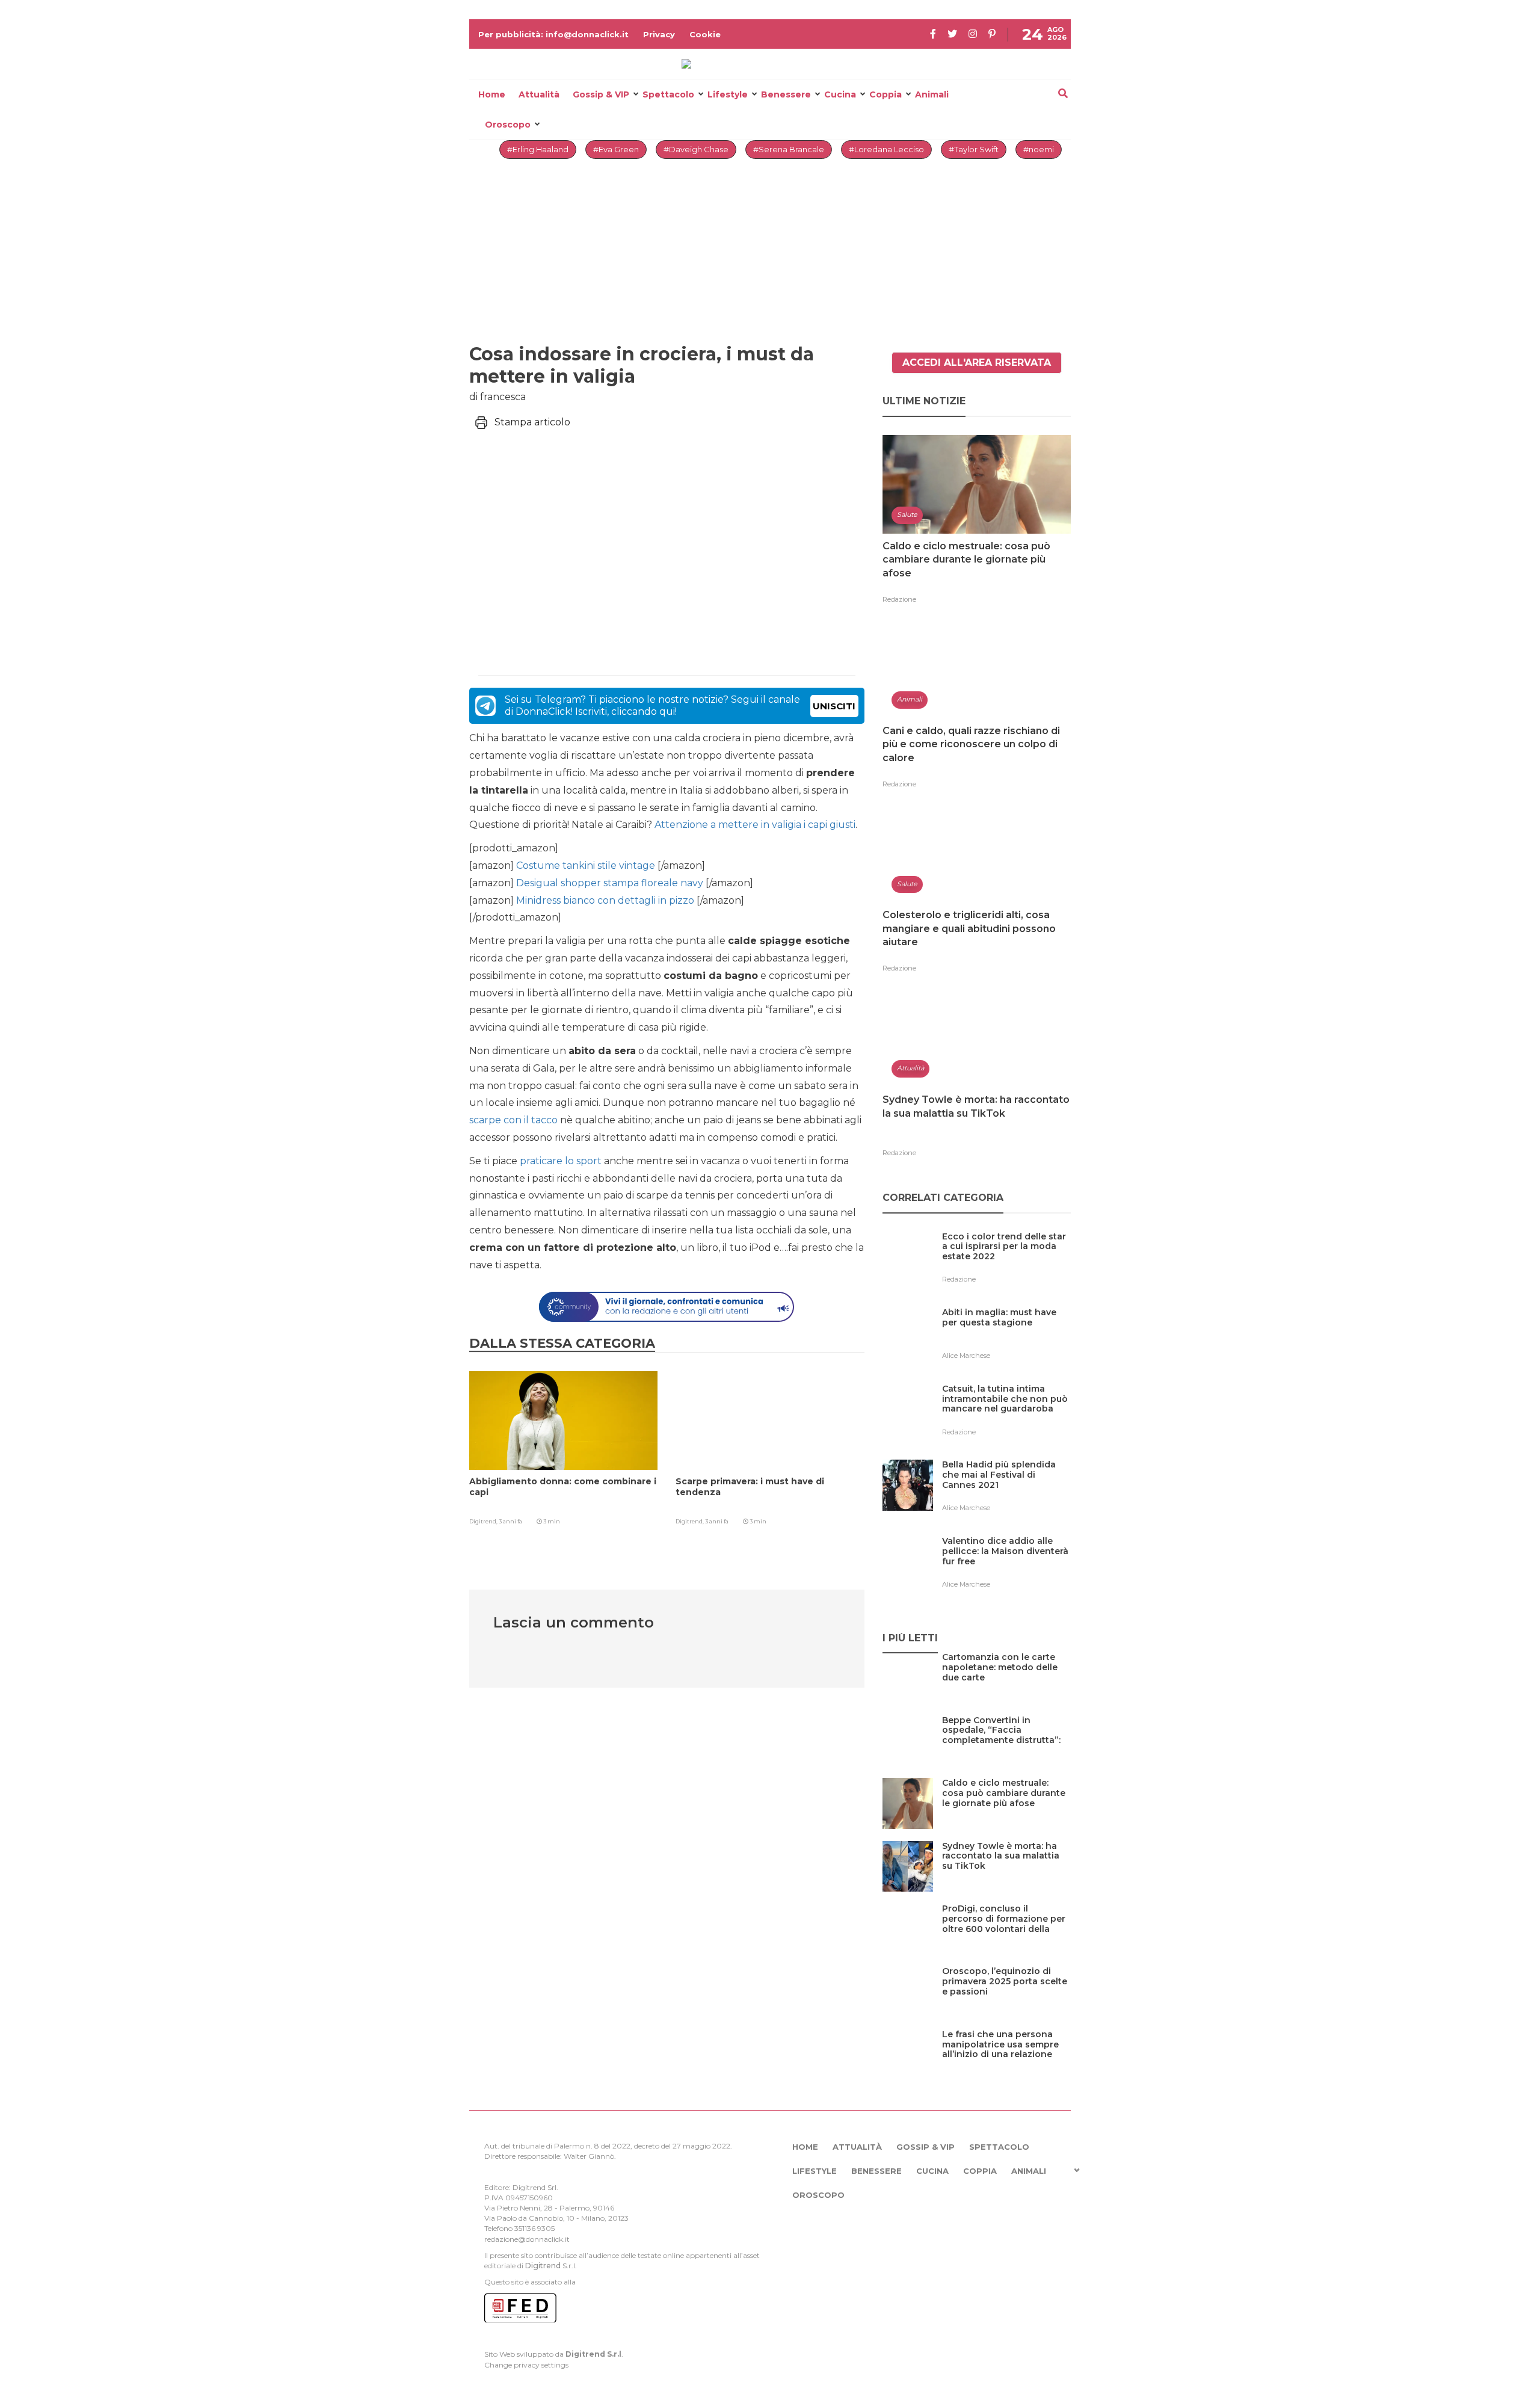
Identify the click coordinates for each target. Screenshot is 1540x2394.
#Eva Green (616, 149)
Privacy (659, 34)
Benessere (786, 94)
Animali (932, 94)
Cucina (840, 94)
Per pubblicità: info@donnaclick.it (553, 34)
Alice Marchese (966, 1356)
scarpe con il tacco (513, 1120)
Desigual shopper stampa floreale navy (608, 883)
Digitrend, (484, 1521)
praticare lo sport (561, 1161)
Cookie (705, 34)
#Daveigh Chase (696, 149)
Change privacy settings (526, 2365)
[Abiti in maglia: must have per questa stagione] (1006, 1337)
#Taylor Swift (974, 149)
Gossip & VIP (601, 94)
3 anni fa (510, 1521)
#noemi (1039, 149)
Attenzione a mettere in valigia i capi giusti (755, 825)
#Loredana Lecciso (886, 149)
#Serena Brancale (789, 149)
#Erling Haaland (538, 149)
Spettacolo (668, 94)
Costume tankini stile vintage (584, 865)
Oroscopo (508, 125)
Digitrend (543, 2266)
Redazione (899, 599)
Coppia (885, 94)
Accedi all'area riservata (977, 362)
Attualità (539, 94)
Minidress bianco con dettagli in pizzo (604, 900)
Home (492, 94)
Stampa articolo (532, 422)
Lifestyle (728, 94)
